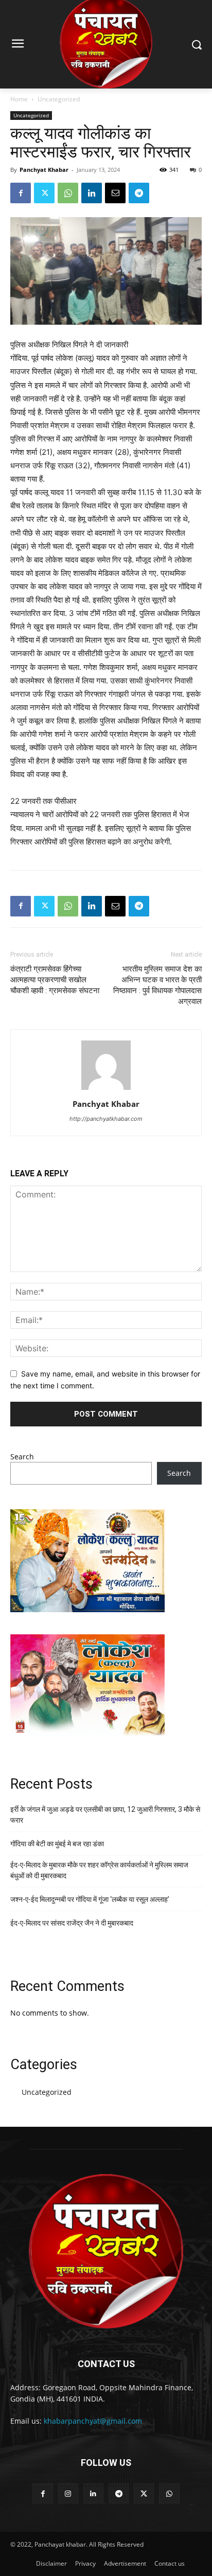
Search (22, 1457)
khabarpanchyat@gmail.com (93, 2421)
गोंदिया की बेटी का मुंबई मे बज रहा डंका (57, 1844)
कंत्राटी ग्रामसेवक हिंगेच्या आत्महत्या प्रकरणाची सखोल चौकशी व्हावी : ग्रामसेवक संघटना (55, 980)
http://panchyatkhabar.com (106, 1119)
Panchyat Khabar (44, 170)
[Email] (115, 193)
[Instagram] (68, 2493)
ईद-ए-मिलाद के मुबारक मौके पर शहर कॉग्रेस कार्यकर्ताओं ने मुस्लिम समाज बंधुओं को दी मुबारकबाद (99, 1870)
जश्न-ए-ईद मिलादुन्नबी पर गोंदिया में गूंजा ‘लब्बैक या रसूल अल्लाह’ (90, 1899)
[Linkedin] (92, 193)
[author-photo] (106, 1090)
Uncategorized (59, 99)
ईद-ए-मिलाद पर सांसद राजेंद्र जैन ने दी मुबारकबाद (72, 1923)
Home (19, 99)
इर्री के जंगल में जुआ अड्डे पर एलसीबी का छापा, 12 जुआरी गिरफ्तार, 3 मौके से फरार (105, 1815)
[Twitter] (44, 193)
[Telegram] (139, 193)
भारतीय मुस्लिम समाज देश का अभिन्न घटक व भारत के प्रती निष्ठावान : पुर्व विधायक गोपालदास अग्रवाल (157, 985)
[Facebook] (21, 193)
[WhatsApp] (68, 193)
